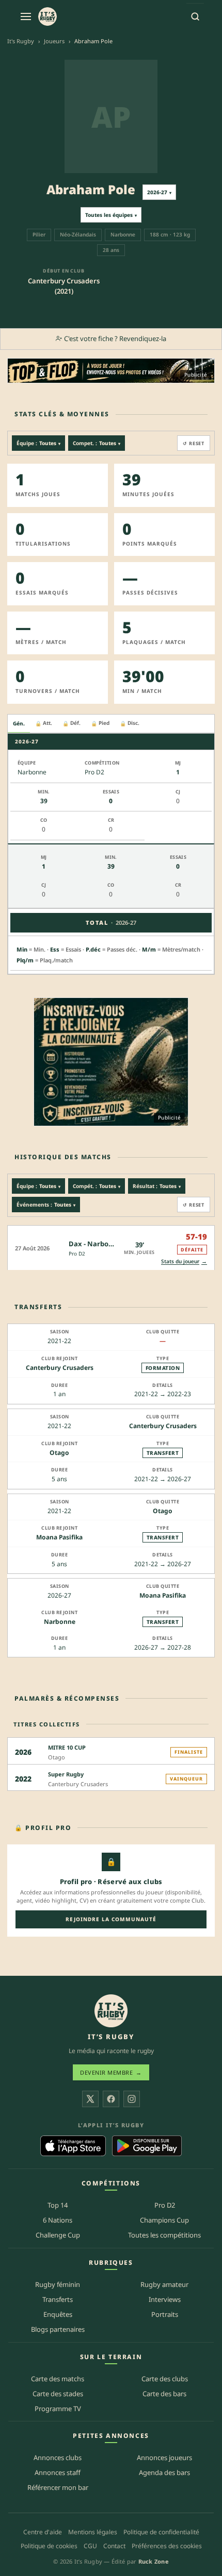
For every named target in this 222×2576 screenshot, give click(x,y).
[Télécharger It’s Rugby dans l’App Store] (73, 2146)
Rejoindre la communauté (111, 1919)
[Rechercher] (195, 16)
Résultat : (157, 1186)
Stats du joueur (184, 1261)
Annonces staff (58, 2473)
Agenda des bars (164, 2473)
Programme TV (58, 2409)
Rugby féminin (58, 2285)
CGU (90, 2546)
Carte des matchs (58, 2379)
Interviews (165, 2300)
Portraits (165, 2314)
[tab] (19, 724)
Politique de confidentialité (161, 2532)
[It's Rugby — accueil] (47, 16)
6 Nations (58, 2221)
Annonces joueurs (164, 2458)
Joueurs (54, 41)
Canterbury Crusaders (60, 1368)
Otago (59, 1453)
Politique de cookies (49, 2546)
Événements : (46, 1205)
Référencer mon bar (58, 2488)
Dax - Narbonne (95, 1244)
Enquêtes (58, 2314)
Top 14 (58, 2206)
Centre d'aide (43, 2532)
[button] (111, 1248)
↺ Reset (194, 443)
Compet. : (97, 443)
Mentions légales (93, 2532)
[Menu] (26, 16)
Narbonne (60, 1622)
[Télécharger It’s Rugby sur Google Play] (147, 2146)
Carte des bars (164, 2394)
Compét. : (97, 1186)
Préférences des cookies (167, 2546)
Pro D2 (77, 1253)
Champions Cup (164, 2221)
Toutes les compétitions (164, 2235)
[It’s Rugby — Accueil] (111, 2011)
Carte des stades (58, 2394)
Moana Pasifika (59, 1537)
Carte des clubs (165, 2379)
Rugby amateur (164, 2285)
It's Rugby (21, 41)
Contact (114, 2546)
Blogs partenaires (58, 2329)
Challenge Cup (58, 2235)
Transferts (58, 2300)
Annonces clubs (58, 2458)
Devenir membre (111, 2073)
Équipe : (38, 443)
